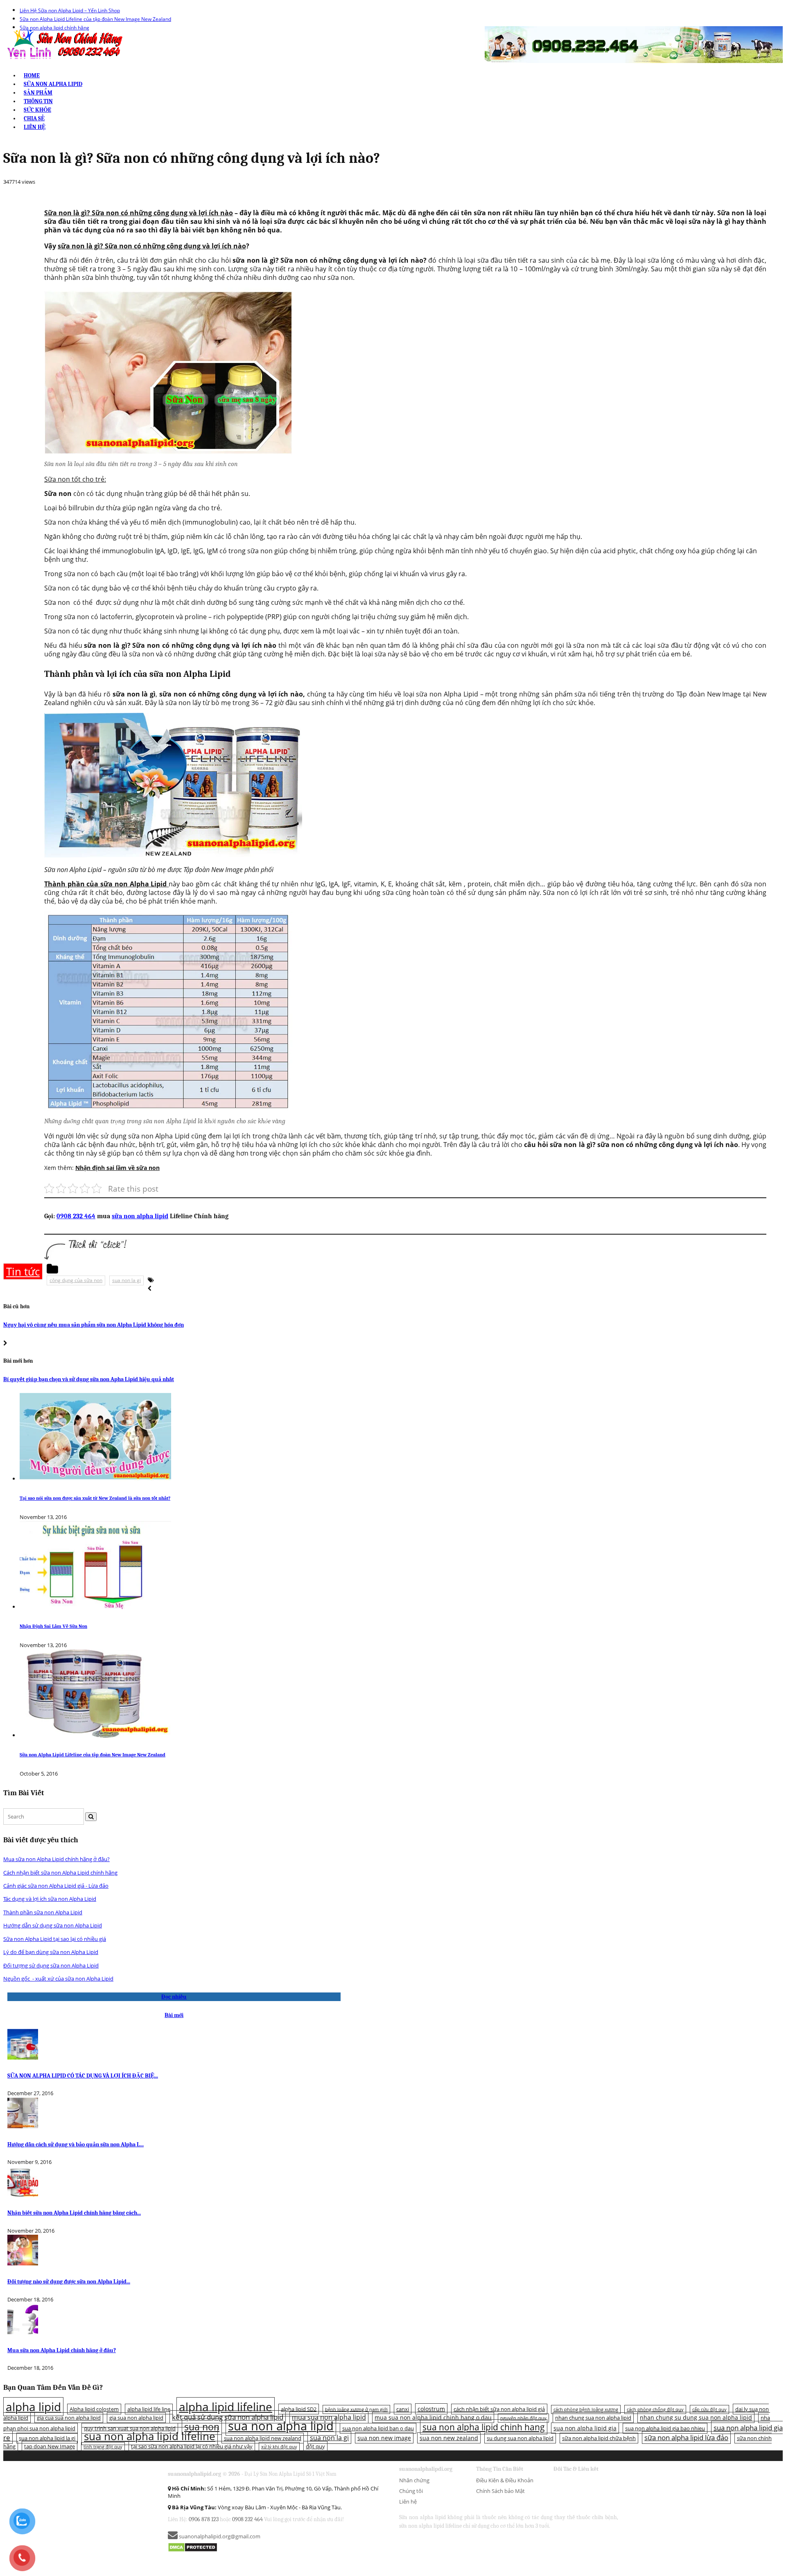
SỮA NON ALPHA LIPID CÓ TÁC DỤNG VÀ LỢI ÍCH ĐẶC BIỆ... (83, 2076)
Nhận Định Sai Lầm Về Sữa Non (53, 1626)
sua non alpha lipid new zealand (263, 2438)
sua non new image (384, 2438)
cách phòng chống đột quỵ (655, 2409)
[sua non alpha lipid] (64, 44)
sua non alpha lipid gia (585, 2428)
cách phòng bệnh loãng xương (586, 2409)
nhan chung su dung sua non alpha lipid (696, 2417)
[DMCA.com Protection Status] (193, 2547)
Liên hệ (408, 2502)
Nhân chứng (414, 2480)
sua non (202, 2427)
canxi (403, 2409)
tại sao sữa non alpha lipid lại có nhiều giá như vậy (192, 2446)
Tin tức (23, 1271)
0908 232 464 (76, 1216)
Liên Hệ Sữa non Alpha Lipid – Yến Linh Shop (70, 10)
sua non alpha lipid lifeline (150, 2436)
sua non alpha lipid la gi (47, 2438)
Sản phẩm (38, 93)
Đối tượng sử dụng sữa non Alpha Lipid (51, 1965)
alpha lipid (33, 2407)
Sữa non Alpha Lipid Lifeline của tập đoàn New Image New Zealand (95, 19)
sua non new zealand (449, 2438)
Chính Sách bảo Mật (500, 2491)
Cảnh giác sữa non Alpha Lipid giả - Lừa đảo (56, 1886)
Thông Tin (38, 101)
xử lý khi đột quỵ (279, 2447)
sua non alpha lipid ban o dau (378, 2428)
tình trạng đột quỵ (103, 2447)
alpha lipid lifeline (226, 2407)
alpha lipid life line (149, 2409)
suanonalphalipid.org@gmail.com (219, 2536)
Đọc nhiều (174, 1997)
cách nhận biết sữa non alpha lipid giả (499, 2409)
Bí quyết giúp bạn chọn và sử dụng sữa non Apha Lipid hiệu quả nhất (89, 1379)
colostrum (431, 2409)
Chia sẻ (34, 118)
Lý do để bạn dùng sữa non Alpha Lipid (51, 1952)
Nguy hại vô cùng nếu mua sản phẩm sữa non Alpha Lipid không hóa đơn (94, 1325)
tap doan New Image (50, 2446)
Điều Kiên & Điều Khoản (505, 2480)
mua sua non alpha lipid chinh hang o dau (433, 2417)
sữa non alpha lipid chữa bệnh (599, 2438)
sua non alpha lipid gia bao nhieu (665, 2428)
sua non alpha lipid (281, 2426)
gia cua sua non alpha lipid (69, 2418)
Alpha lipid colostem (94, 2409)
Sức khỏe (37, 110)
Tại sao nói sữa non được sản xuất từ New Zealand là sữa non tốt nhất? (95, 1498)
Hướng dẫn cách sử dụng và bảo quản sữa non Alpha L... (76, 2144)
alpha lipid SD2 (299, 2409)
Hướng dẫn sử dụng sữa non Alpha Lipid (53, 1925)
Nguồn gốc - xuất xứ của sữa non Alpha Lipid (58, 1979)
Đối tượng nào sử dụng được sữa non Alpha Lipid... (69, 2282)
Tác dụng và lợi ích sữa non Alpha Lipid (50, 1899)
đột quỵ (315, 2446)
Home (32, 75)
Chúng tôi (411, 2491)
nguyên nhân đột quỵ (523, 2418)
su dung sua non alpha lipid (520, 2438)
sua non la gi (126, 1280)
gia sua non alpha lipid (136, 2418)
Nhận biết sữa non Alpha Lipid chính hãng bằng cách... (74, 2213)
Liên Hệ (35, 127)
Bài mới (174, 2015)
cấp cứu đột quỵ (709, 2409)
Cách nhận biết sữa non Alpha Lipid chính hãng (60, 1873)
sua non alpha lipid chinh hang (484, 2427)
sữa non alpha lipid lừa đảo (686, 2437)
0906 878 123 (204, 2519)
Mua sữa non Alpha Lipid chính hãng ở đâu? (56, 1859)
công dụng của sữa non (76, 1280)
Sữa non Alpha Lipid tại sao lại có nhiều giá (55, 1939)
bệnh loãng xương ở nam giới (356, 2409)
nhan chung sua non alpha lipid (593, 2418)
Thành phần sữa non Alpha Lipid (43, 1912)
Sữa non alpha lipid (53, 84)
